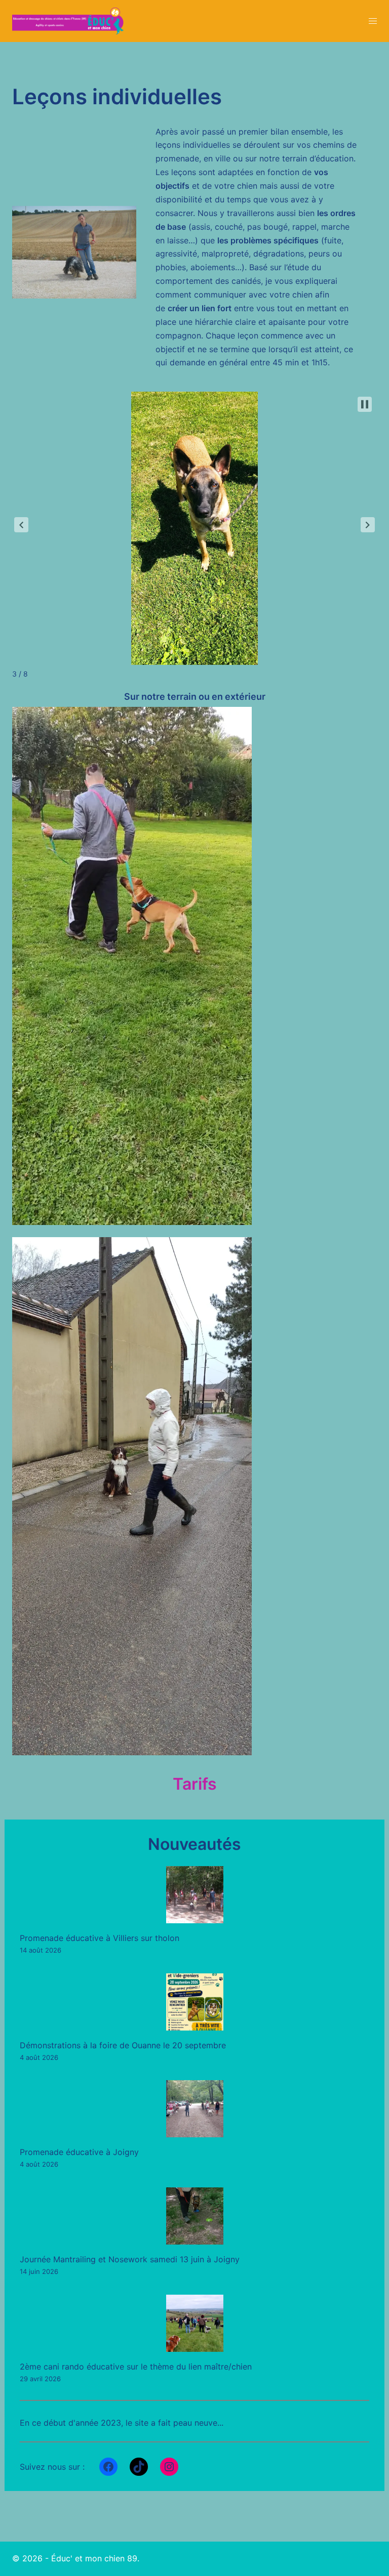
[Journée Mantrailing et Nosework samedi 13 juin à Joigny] (195, 2216)
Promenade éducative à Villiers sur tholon (100, 1938)
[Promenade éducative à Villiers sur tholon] (195, 1895)
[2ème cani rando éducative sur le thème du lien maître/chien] (195, 2323)
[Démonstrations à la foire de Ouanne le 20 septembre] (195, 2002)
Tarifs (195, 1784)
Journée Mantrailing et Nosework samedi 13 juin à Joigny (130, 2259)
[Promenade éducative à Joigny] (195, 2109)
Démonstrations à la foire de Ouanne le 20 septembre (123, 2045)
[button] (21, 525)
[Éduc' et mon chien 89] (68, 20)
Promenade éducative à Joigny (79, 2152)
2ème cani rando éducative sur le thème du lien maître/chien (136, 2367)
